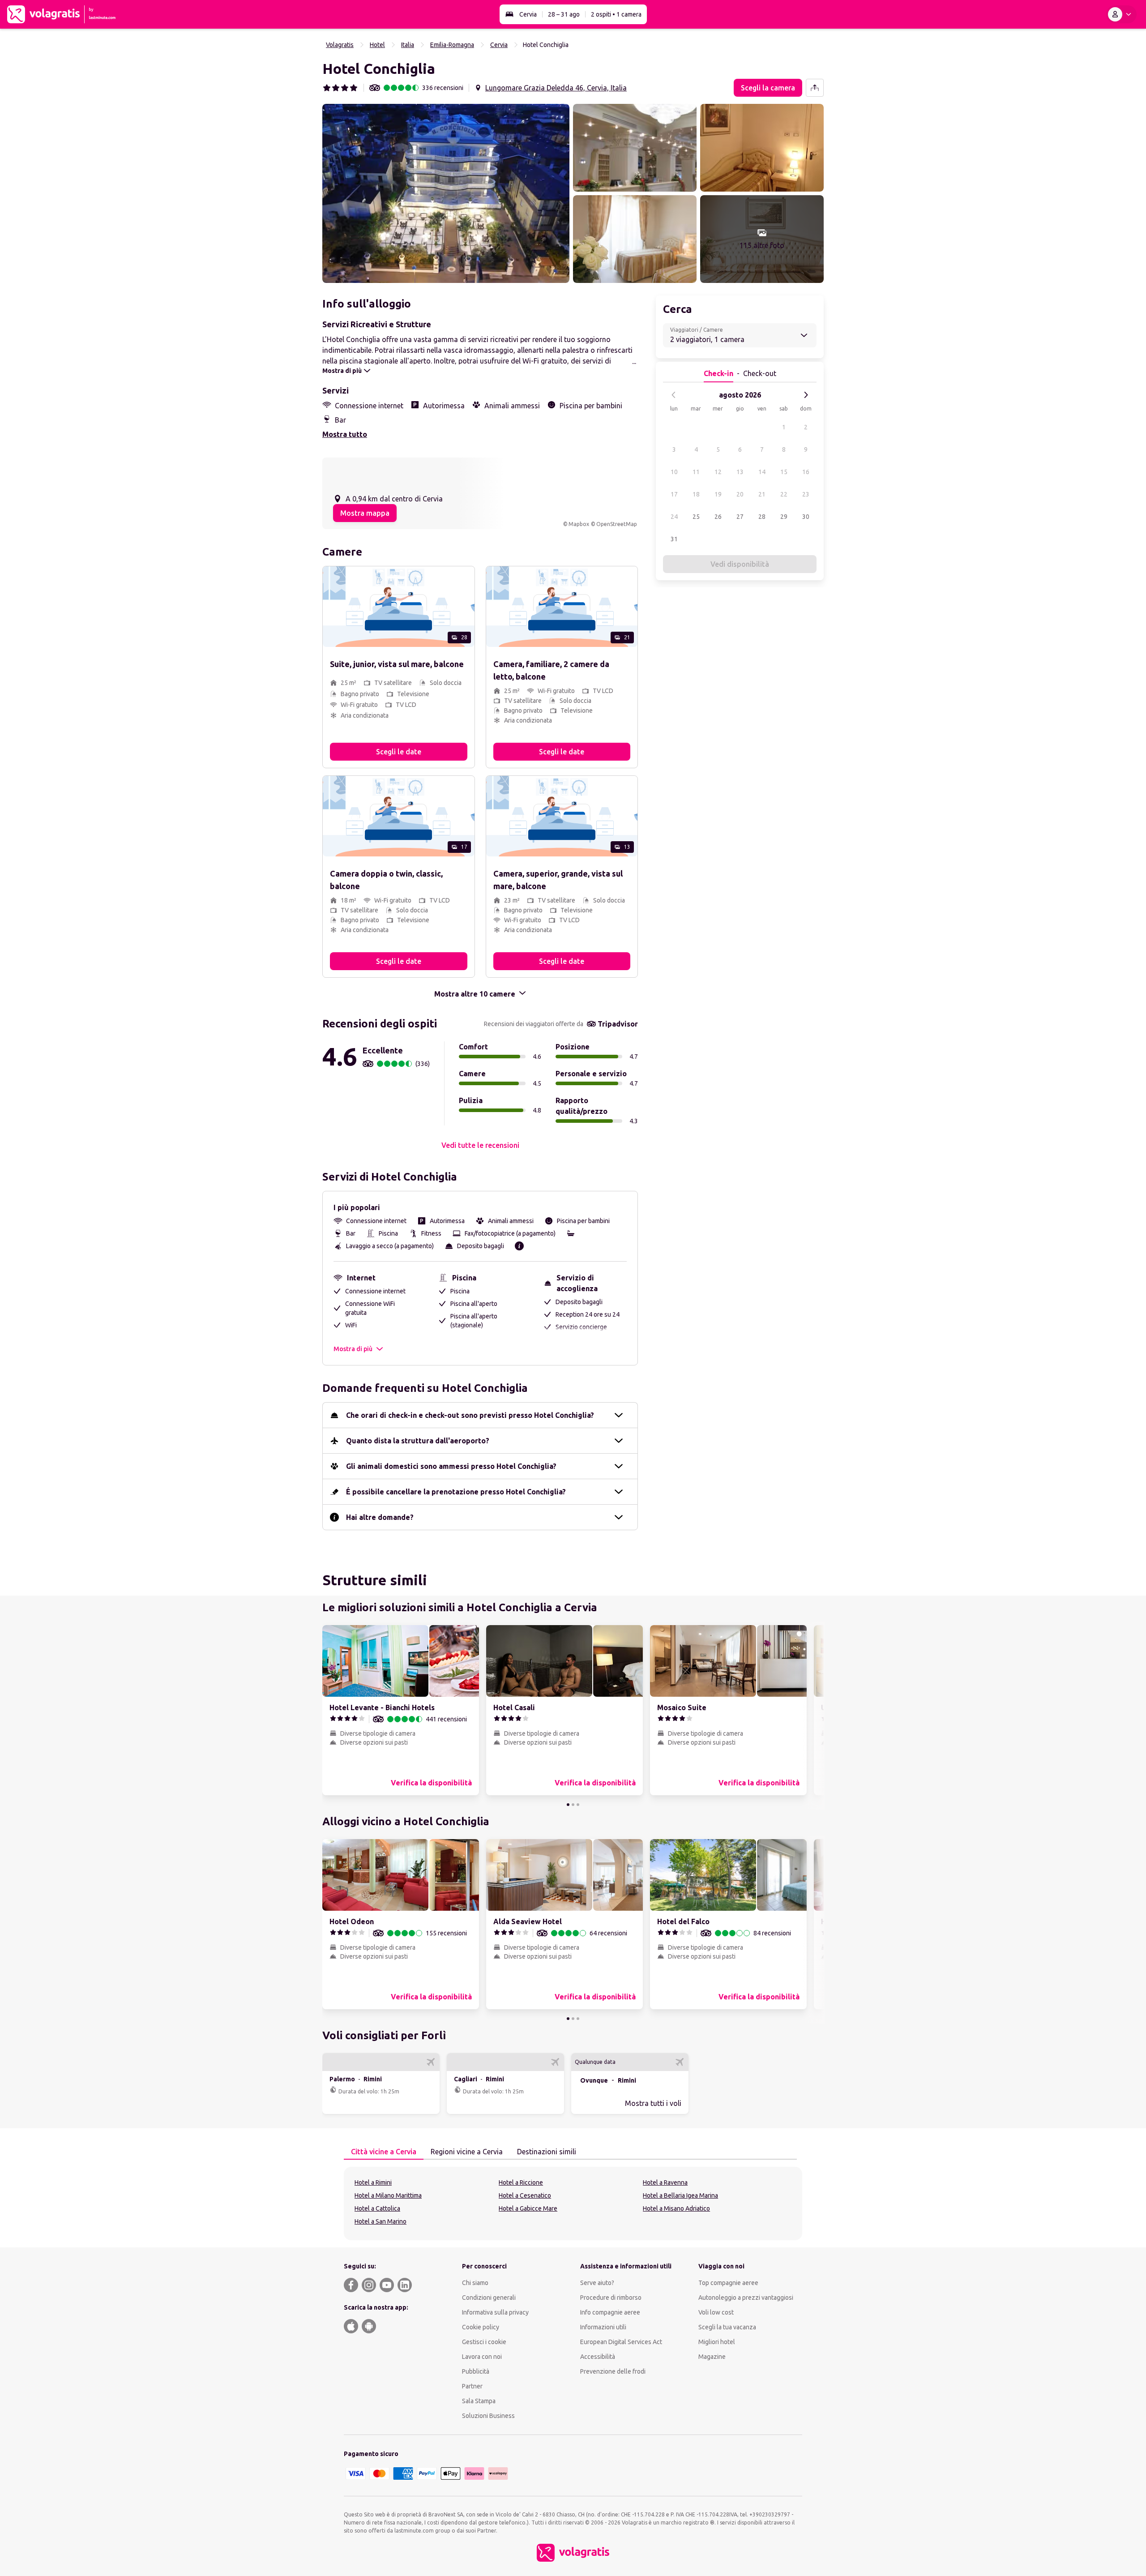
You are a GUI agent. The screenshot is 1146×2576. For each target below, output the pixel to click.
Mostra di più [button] (353, 1349)
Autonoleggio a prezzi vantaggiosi (746, 2298)
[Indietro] (674, 395)
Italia (408, 45)
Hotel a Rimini (373, 2182)
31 (674, 539)
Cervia (528, 14)
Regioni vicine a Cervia (467, 2152)
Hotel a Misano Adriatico (676, 2208)
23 (806, 494)
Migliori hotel (717, 2342)
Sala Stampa (479, 2401)
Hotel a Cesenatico (525, 2195)
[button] (446, 193)
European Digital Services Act (621, 2342)
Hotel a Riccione (521, 2182)
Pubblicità (476, 2371)
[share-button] (815, 88)
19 (718, 494)
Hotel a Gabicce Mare (528, 2208)
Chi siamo (475, 2283)
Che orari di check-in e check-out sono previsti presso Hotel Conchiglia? (470, 1415)
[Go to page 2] (573, 1805)
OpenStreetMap (617, 524)
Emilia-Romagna (452, 45)
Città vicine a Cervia (384, 2152)
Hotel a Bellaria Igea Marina (680, 2195)
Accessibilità (598, 2357)
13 (740, 472)
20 (740, 494)
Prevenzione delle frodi (613, 2371)
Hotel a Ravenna (665, 2182)
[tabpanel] (573, 2204)
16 (806, 472)
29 (784, 517)
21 (762, 494)
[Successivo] (806, 395)
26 (718, 517)
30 (806, 517)
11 (696, 472)
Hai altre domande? (380, 1517)
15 (784, 472)
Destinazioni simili (547, 2152)
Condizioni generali (489, 2298)
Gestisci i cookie (484, 2342)
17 (674, 494)
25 (696, 517)
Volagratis (340, 45)
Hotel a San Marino (381, 2221)
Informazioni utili (603, 2327)
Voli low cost (716, 2312)
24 (674, 517)
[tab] (384, 2152)
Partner (472, 2386)
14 (762, 472)
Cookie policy (481, 2327)
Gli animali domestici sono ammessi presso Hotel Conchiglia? (451, 1466)
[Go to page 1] (568, 1805)
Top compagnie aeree (728, 2283)
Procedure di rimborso (611, 2298)
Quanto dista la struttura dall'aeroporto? (418, 1441)
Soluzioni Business (488, 2416)
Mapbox (579, 524)
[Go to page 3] (578, 1805)
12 (718, 472)
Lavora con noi (482, 2357)
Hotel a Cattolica (377, 2208)
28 (762, 517)
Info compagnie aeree (610, 2312)
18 (696, 494)
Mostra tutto (345, 434)
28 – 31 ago (564, 14)
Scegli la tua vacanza (727, 2327)
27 (740, 517)
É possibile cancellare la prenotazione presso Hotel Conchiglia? (456, 1492)
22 (784, 494)
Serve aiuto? (597, 2283)
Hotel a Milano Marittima (388, 2195)
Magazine (712, 2357)
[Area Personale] (1121, 14)
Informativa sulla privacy (495, 2312)
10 (674, 472)
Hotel (377, 45)
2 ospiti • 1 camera (616, 14)
